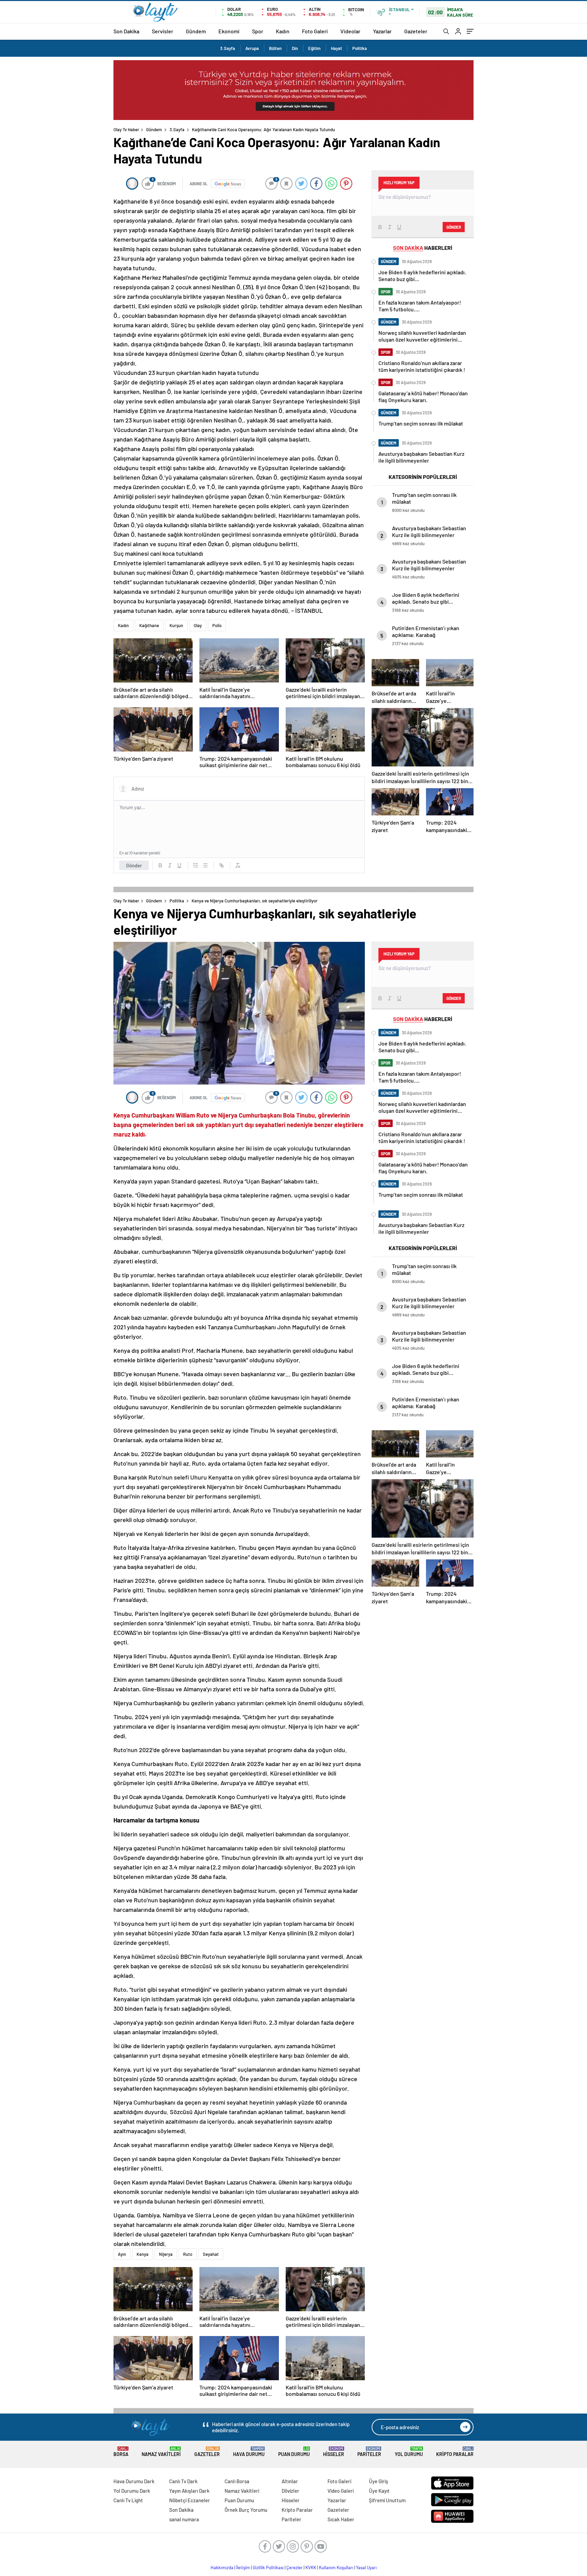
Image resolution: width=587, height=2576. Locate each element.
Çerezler (295, 2568)
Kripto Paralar (455, 2452)
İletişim (243, 2568)
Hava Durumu (249, 2452)
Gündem (196, 31)
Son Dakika (126, 31)
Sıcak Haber (341, 2519)
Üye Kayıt (379, 2491)
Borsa (121, 2452)
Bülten (275, 48)
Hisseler (334, 2452)
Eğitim (314, 48)
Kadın (283, 31)
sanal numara (184, 2519)
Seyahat (211, 2254)
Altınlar (290, 2481)
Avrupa (252, 48)
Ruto (188, 2254)
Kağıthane (149, 625)
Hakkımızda (222, 2568)
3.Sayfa (228, 48)
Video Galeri (341, 2491)
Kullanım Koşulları (336, 2568)
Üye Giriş (378, 2481)
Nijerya (166, 2254)
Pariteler (369, 2452)
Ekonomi (229, 31)
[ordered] (196, 865)
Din (295, 48)
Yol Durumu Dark (132, 2491)
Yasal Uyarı (366, 2568)
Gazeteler (416, 31)
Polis (217, 625)
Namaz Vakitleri (161, 2452)
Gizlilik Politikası (268, 2568)
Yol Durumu (409, 2452)
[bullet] (205, 865)
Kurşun (176, 625)
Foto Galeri (315, 31)
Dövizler (290, 2491)
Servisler (163, 31)
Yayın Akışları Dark (189, 2491)
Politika (360, 48)
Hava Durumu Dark (134, 2481)
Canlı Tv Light (128, 2500)
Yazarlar (382, 31)
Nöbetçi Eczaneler (190, 2500)
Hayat (336, 48)
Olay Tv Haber (126, 129)
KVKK (311, 2568)
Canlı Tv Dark (183, 2481)
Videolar (350, 31)
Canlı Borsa (237, 2481)
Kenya (143, 2254)
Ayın (122, 2254)
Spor (258, 31)
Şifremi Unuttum (387, 2500)
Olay (198, 625)
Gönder (134, 865)
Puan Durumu (294, 2452)
